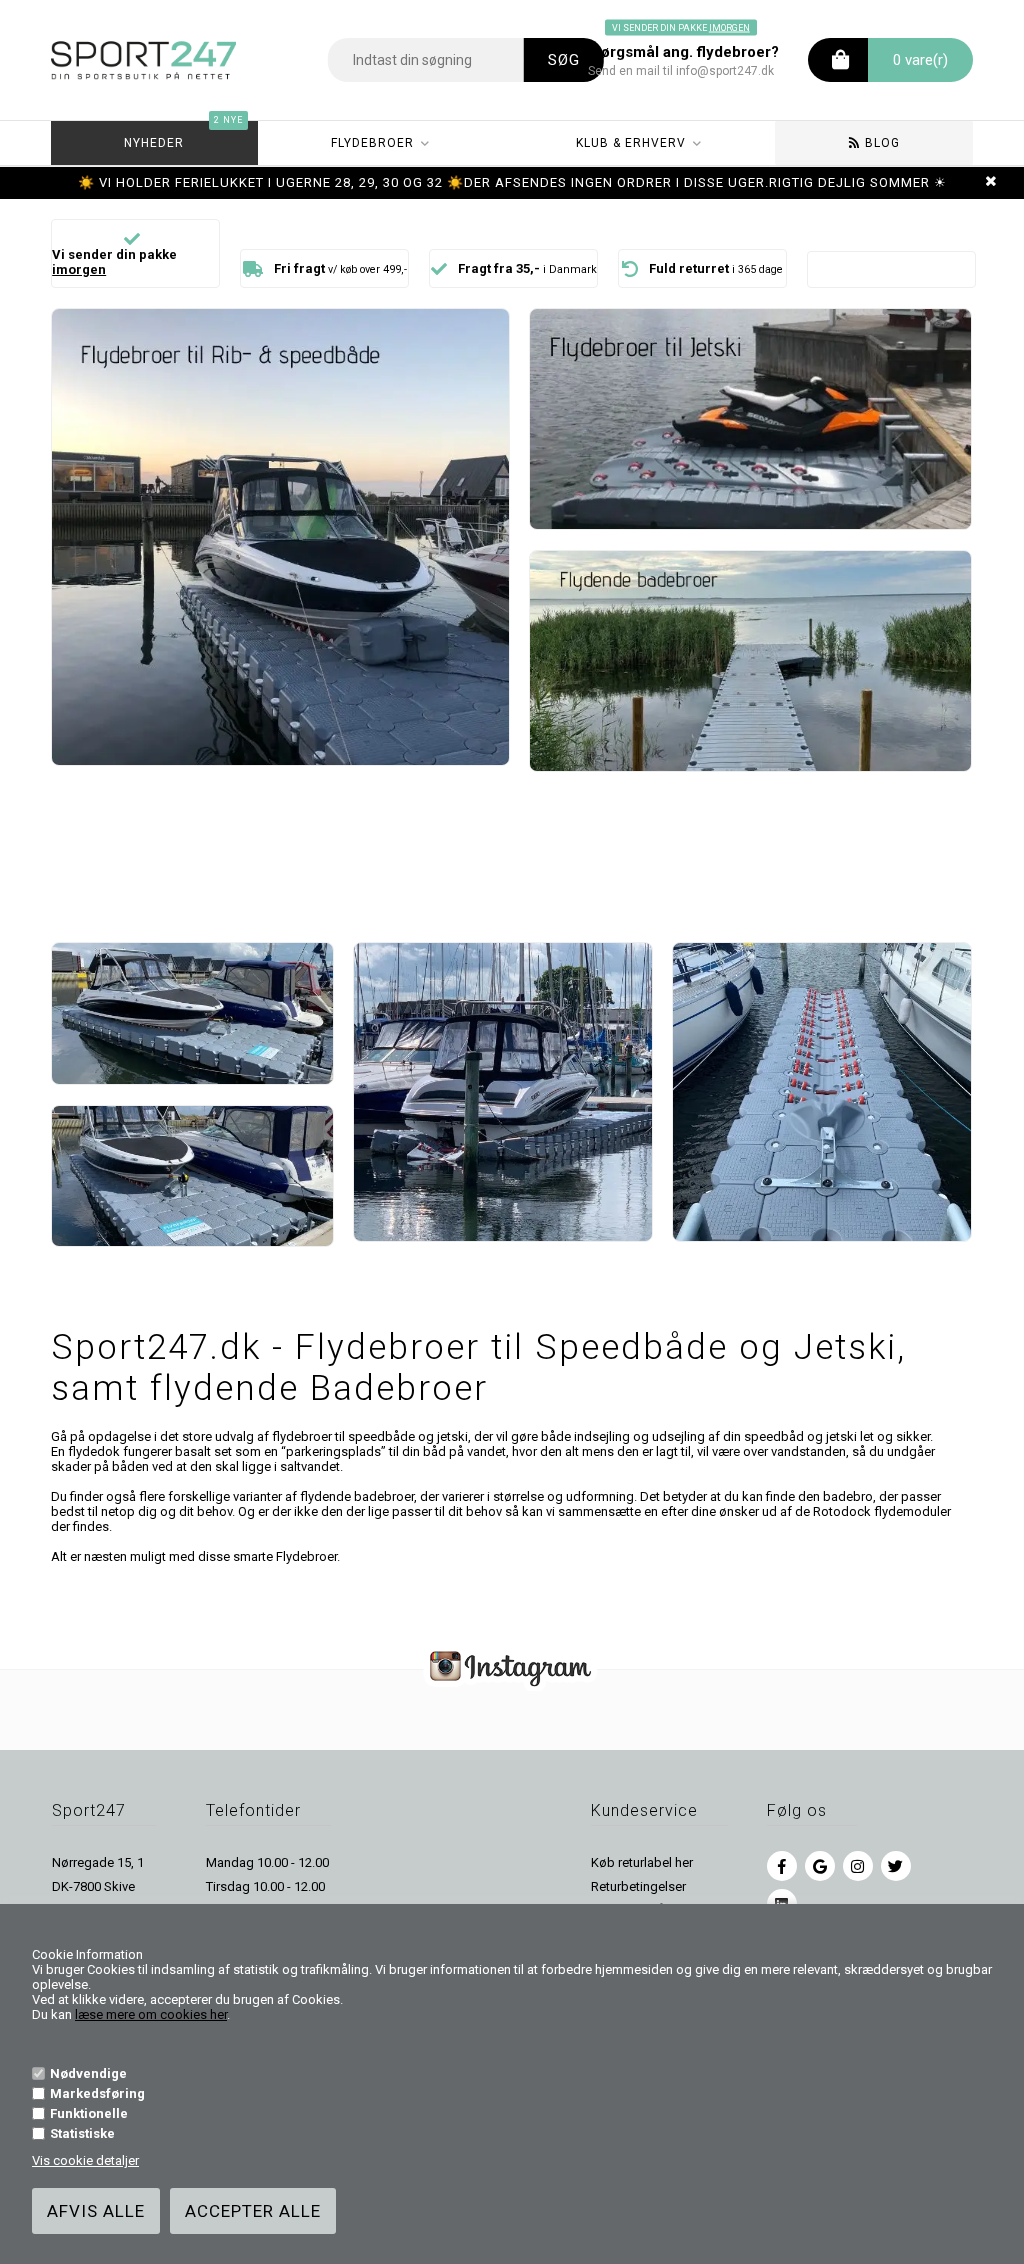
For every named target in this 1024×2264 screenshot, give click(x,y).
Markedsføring (97, 2093)
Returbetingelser (638, 1886)
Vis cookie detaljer (85, 2160)
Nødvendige (88, 2073)
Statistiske (82, 2133)
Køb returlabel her (642, 1862)
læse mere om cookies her (151, 2014)
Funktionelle (89, 2113)
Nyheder (183, 135)
